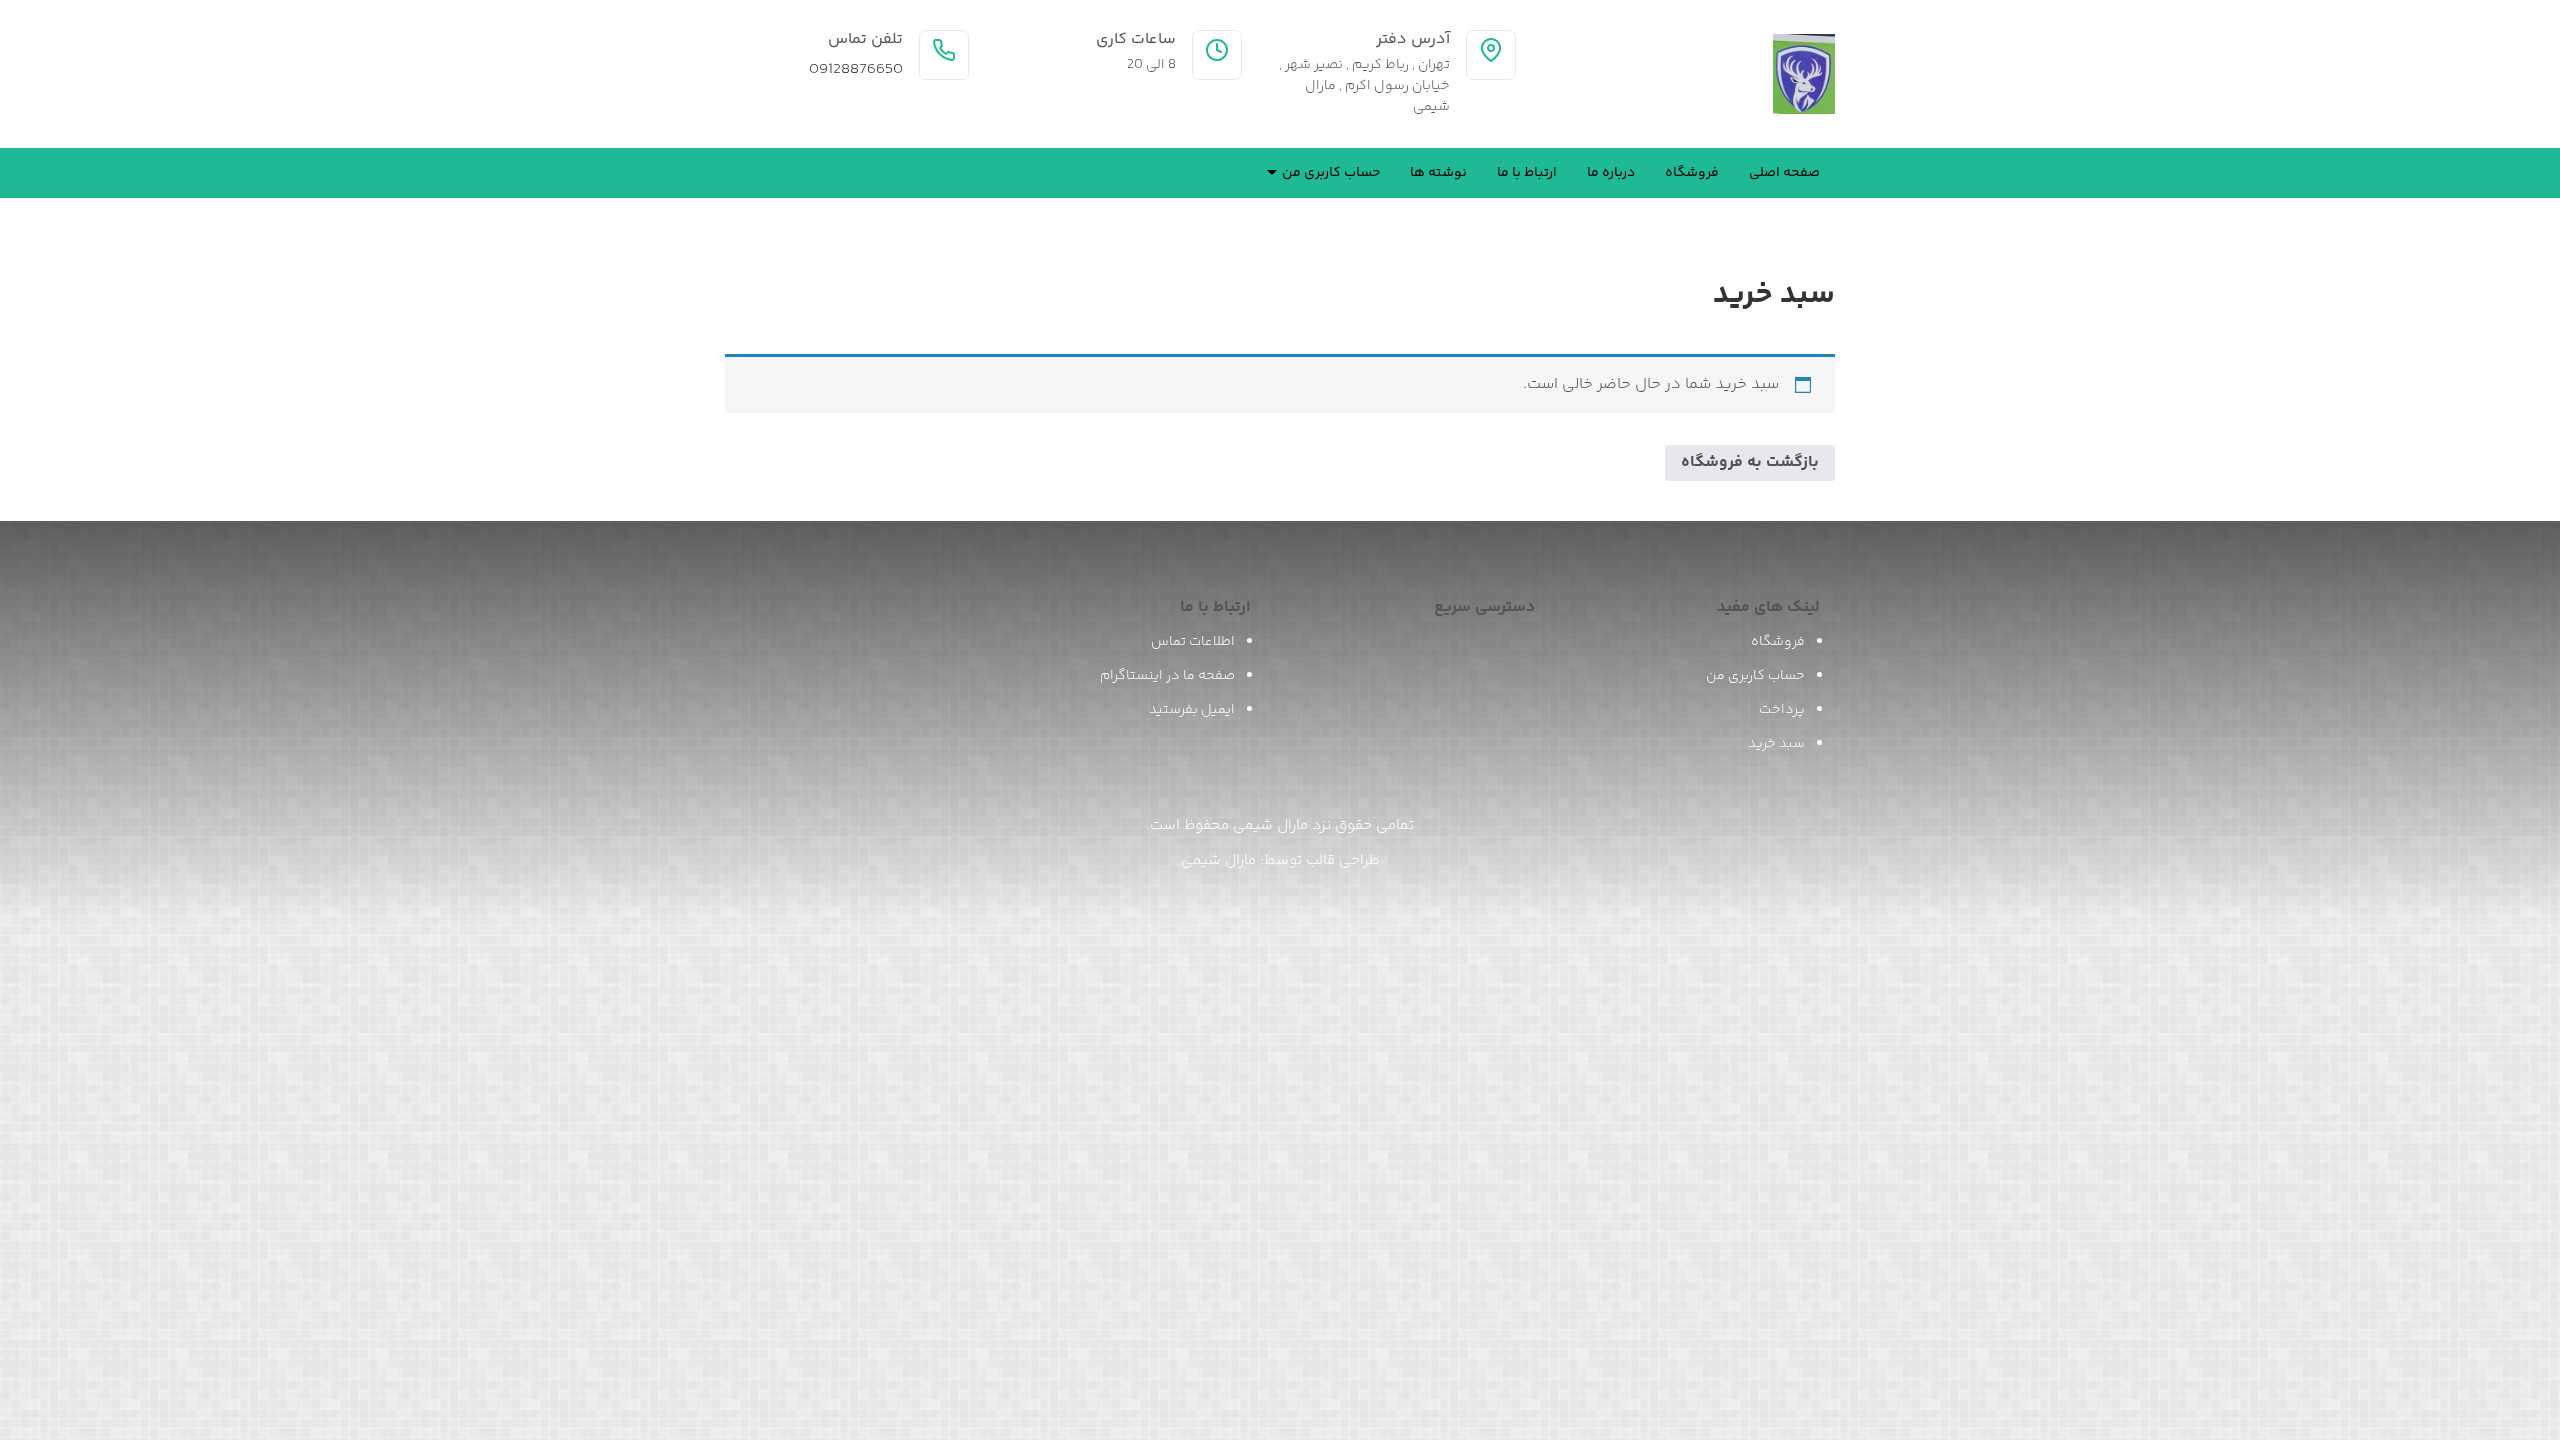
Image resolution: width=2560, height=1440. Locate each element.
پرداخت (1782, 710)
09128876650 (856, 70)
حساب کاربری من (1331, 173)
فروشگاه (1692, 173)
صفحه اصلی (1784, 173)
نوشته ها (1438, 173)
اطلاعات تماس (1193, 642)
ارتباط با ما (1527, 173)
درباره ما (1611, 173)
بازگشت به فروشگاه (1750, 462)
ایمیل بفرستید (1192, 710)
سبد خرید (1776, 744)
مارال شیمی (1218, 860)
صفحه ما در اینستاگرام (1167, 676)
